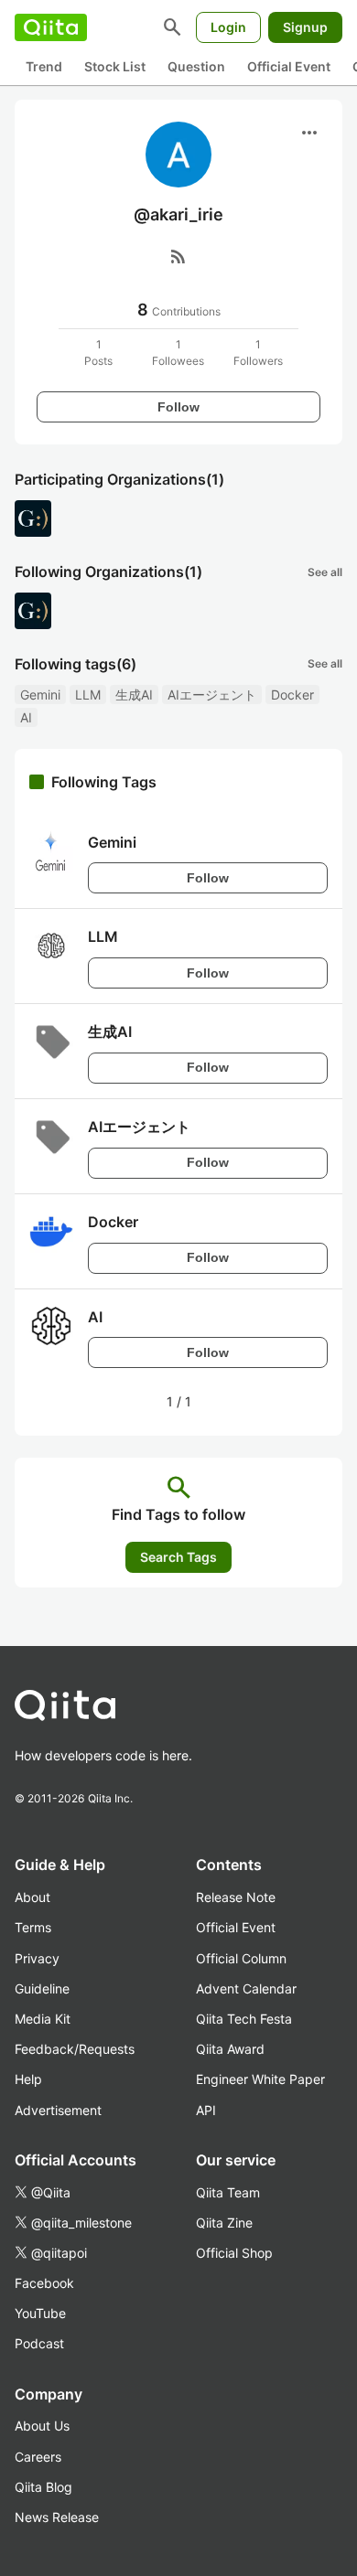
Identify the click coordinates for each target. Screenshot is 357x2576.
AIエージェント (212, 695)
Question (196, 66)
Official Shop (234, 2253)
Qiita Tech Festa (244, 2019)
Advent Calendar (246, 1988)
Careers (38, 2457)
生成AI (134, 695)
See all (325, 572)
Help (28, 2079)
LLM (88, 695)
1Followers (258, 353)
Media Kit (43, 2019)
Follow (178, 407)
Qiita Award (230, 2049)
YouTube (40, 2313)
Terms (33, 1927)
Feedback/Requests (75, 2049)
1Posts (98, 353)
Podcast (39, 2343)
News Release (57, 2517)
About (32, 1897)
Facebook (44, 2283)
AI (26, 717)
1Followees (178, 353)
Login (228, 27)
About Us (42, 2426)
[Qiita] (51, 27)
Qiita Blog (43, 2487)
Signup (305, 27)
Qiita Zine (224, 2223)
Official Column (241, 1958)
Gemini (40, 695)
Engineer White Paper (260, 2079)
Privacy (37, 1958)
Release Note (236, 1897)
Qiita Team (228, 2192)
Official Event (289, 66)
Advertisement (58, 2110)
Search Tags (178, 1557)
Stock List (115, 66)
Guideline (42, 1988)
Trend (44, 66)
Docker (292, 695)
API (206, 2110)
